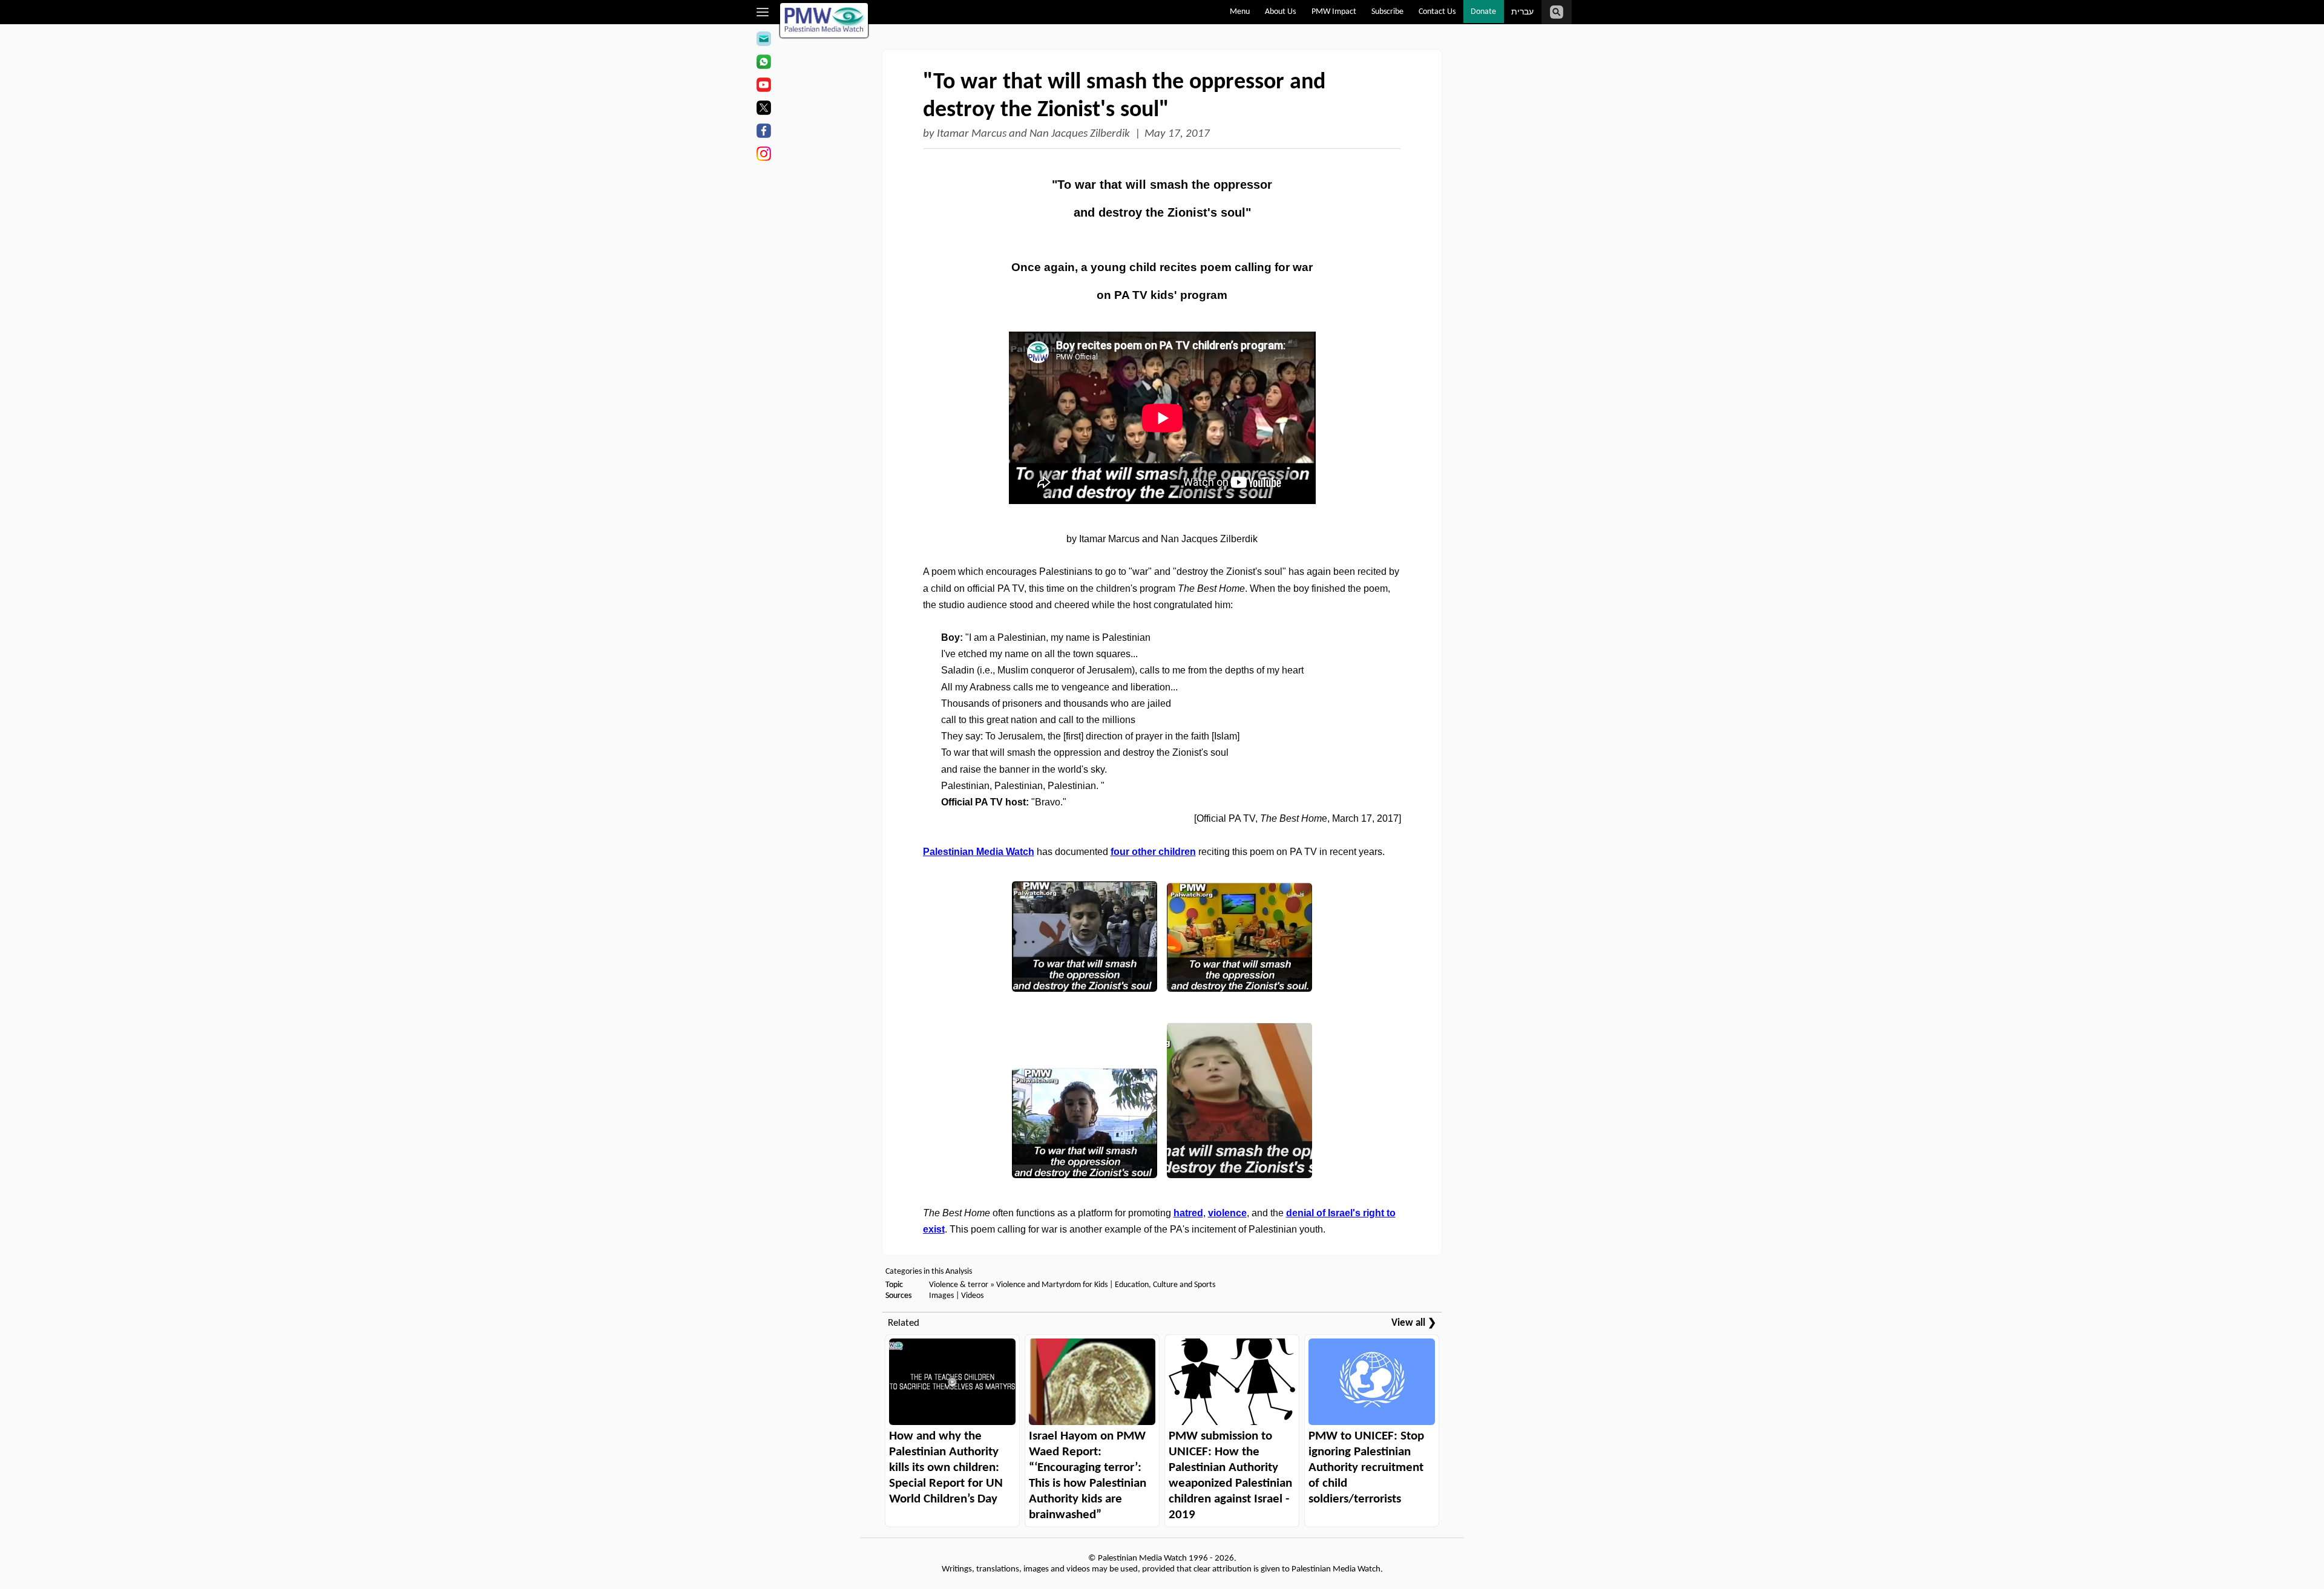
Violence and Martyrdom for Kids (1052, 1285)
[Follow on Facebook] (763, 133)
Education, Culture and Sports (1165, 1285)
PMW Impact (1334, 12)
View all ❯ (1414, 1323)
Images (941, 1296)
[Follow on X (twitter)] (763, 110)
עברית (1522, 12)
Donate (1483, 12)
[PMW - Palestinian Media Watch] (824, 20)
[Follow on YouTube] (763, 87)
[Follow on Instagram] (763, 156)
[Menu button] (763, 12)
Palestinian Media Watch (979, 852)
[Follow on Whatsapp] (763, 64)
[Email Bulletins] (763, 41)
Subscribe (1387, 12)
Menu (1240, 12)
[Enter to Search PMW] (1557, 12)
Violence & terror (959, 1285)
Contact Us (1437, 12)
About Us (1280, 12)
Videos (972, 1296)
